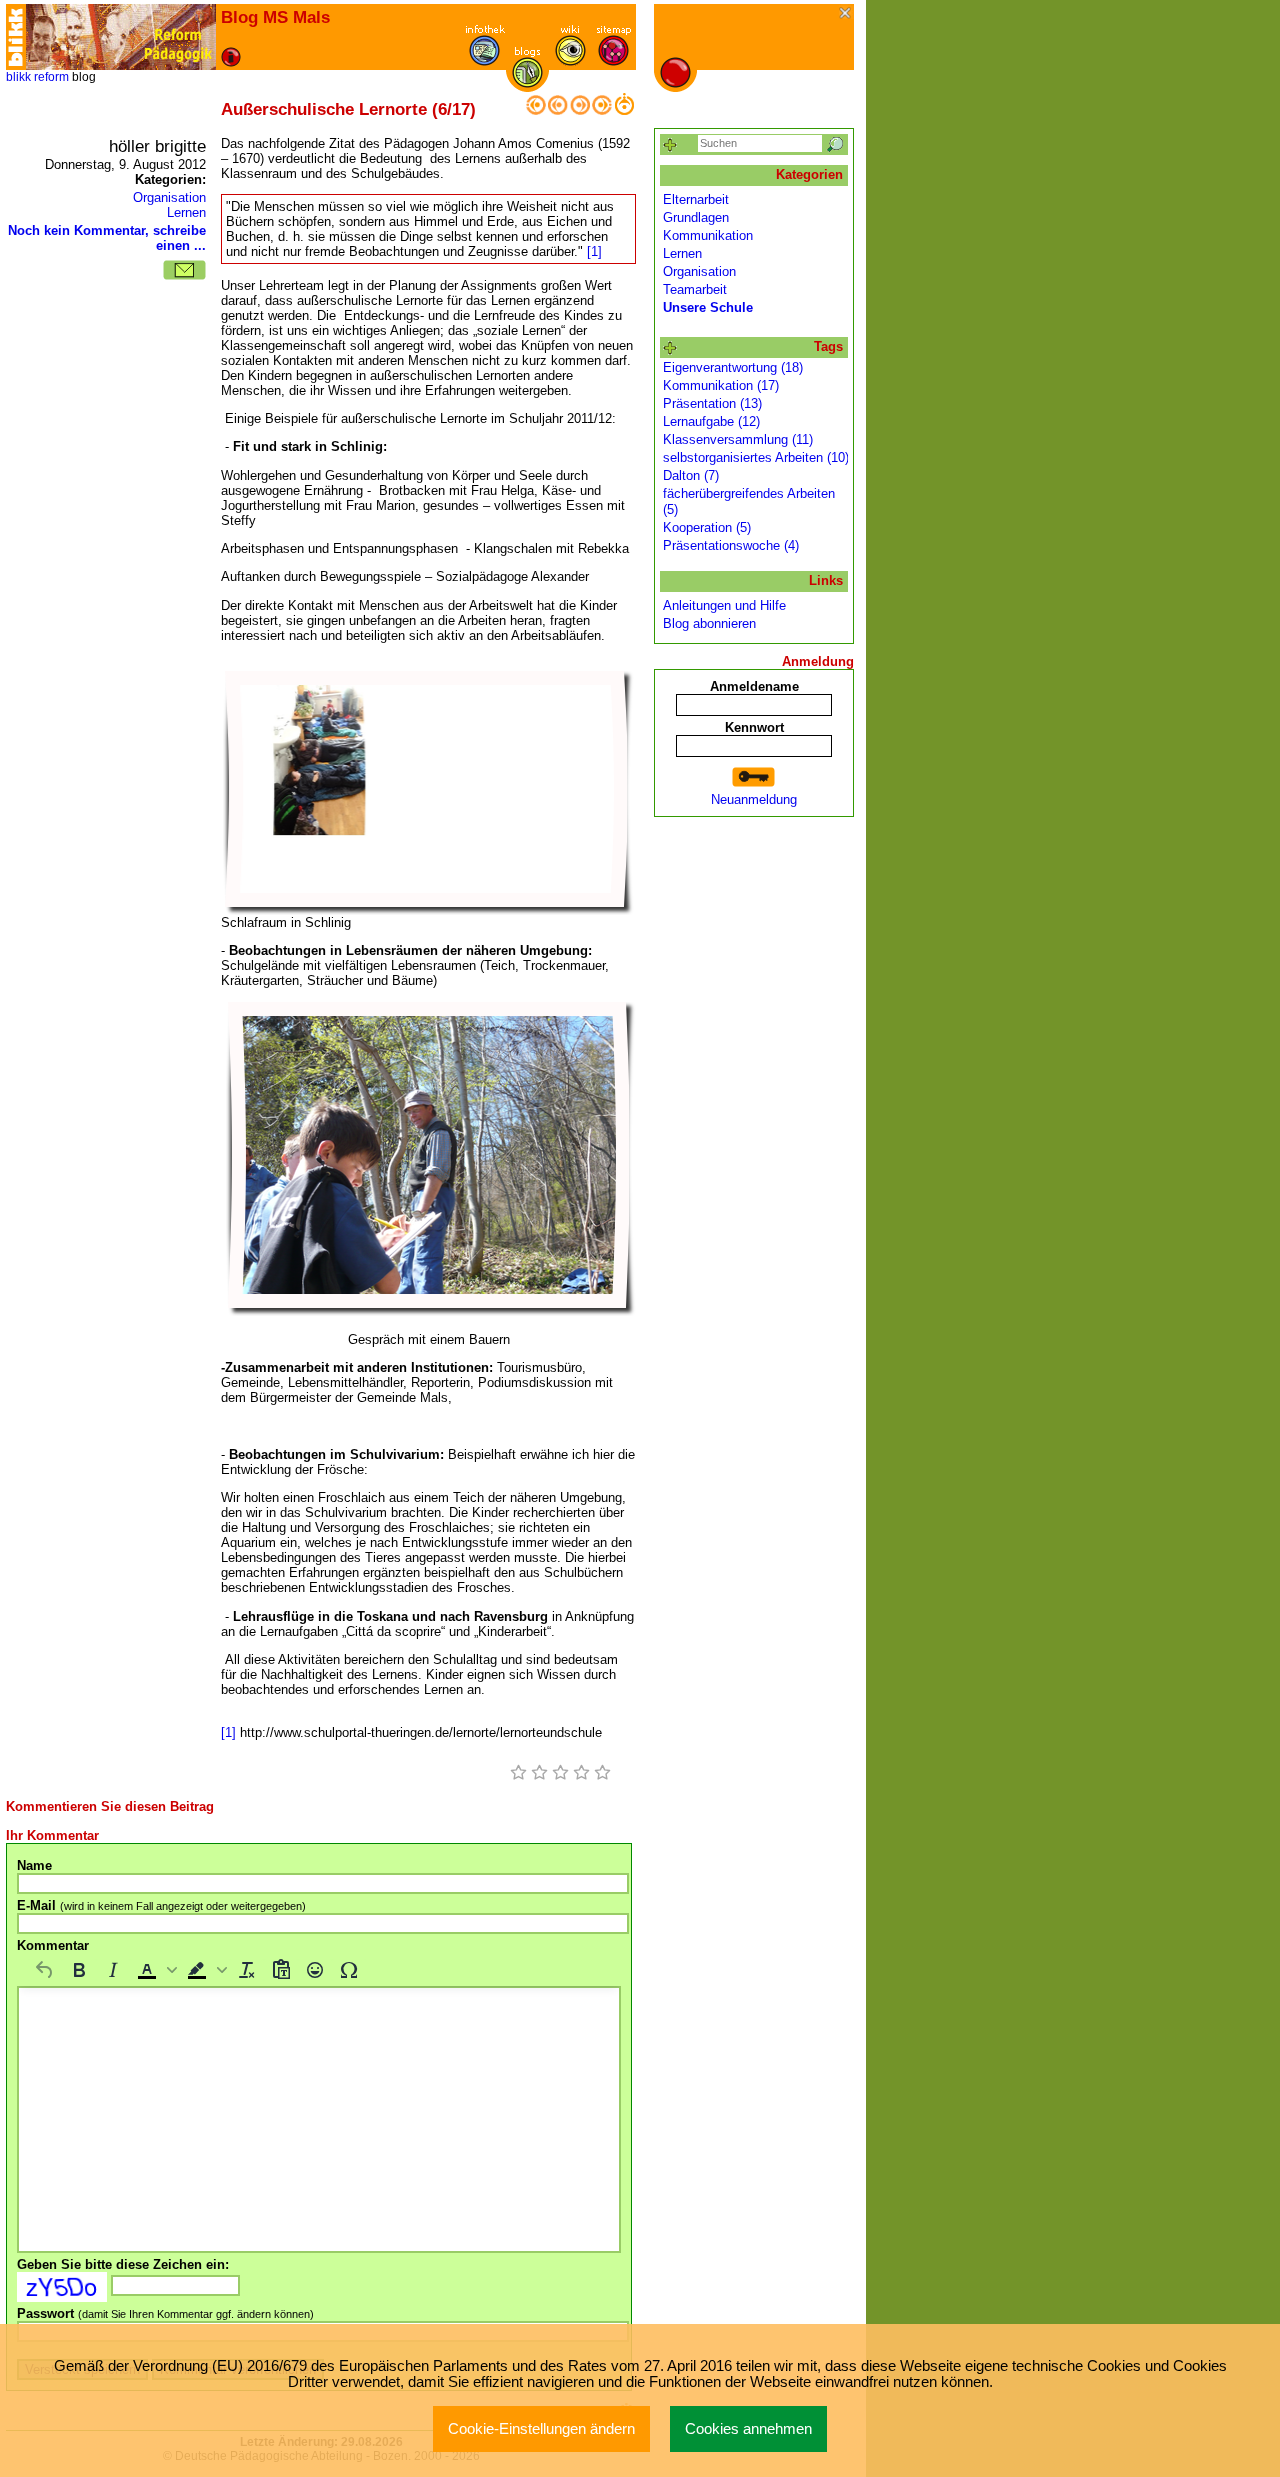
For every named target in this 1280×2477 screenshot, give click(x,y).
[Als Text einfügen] (281, 1970)
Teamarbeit (695, 289)
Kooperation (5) (707, 527)
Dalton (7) (691, 475)
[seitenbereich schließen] (846, 14)
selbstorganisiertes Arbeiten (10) (756, 457)
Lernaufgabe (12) (711, 421)
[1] (594, 251)
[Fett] (79, 1970)
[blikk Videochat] (16, 37)
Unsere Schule (708, 307)
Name (34, 1865)
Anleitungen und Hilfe (724, 605)
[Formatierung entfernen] (247, 1970)
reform (51, 77)
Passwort (165, 2313)
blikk (18, 77)
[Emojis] (315, 1970)
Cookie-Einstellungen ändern (541, 2429)
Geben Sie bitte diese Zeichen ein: (123, 2264)
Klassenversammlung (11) (738, 439)
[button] (155, 1970)
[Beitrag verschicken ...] (184, 270)
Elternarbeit (696, 199)
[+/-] (670, 348)
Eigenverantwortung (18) (733, 367)
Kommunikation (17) (721, 385)
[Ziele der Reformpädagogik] (536, 110)
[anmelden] (754, 777)
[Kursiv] (113, 1970)
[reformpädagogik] (121, 37)
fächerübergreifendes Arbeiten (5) (749, 501)
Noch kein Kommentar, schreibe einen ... (107, 238)
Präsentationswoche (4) (731, 545)
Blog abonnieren (709, 623)
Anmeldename (754, 686)
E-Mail (161, 1905)
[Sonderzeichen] (349, 1970)
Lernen (186, 212)
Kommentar (53, 1945)
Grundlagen (696, 217)
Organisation (169, 197)
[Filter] (670, 145)
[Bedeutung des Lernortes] (580, 110)
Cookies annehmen (748, 2429)
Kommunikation (708, 235)
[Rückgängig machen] (45, 1970)
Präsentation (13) (712, 403)
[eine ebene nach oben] (624, 110)
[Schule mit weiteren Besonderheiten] (602, 110)
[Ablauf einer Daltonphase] (558, 110)
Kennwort (754, 727)
